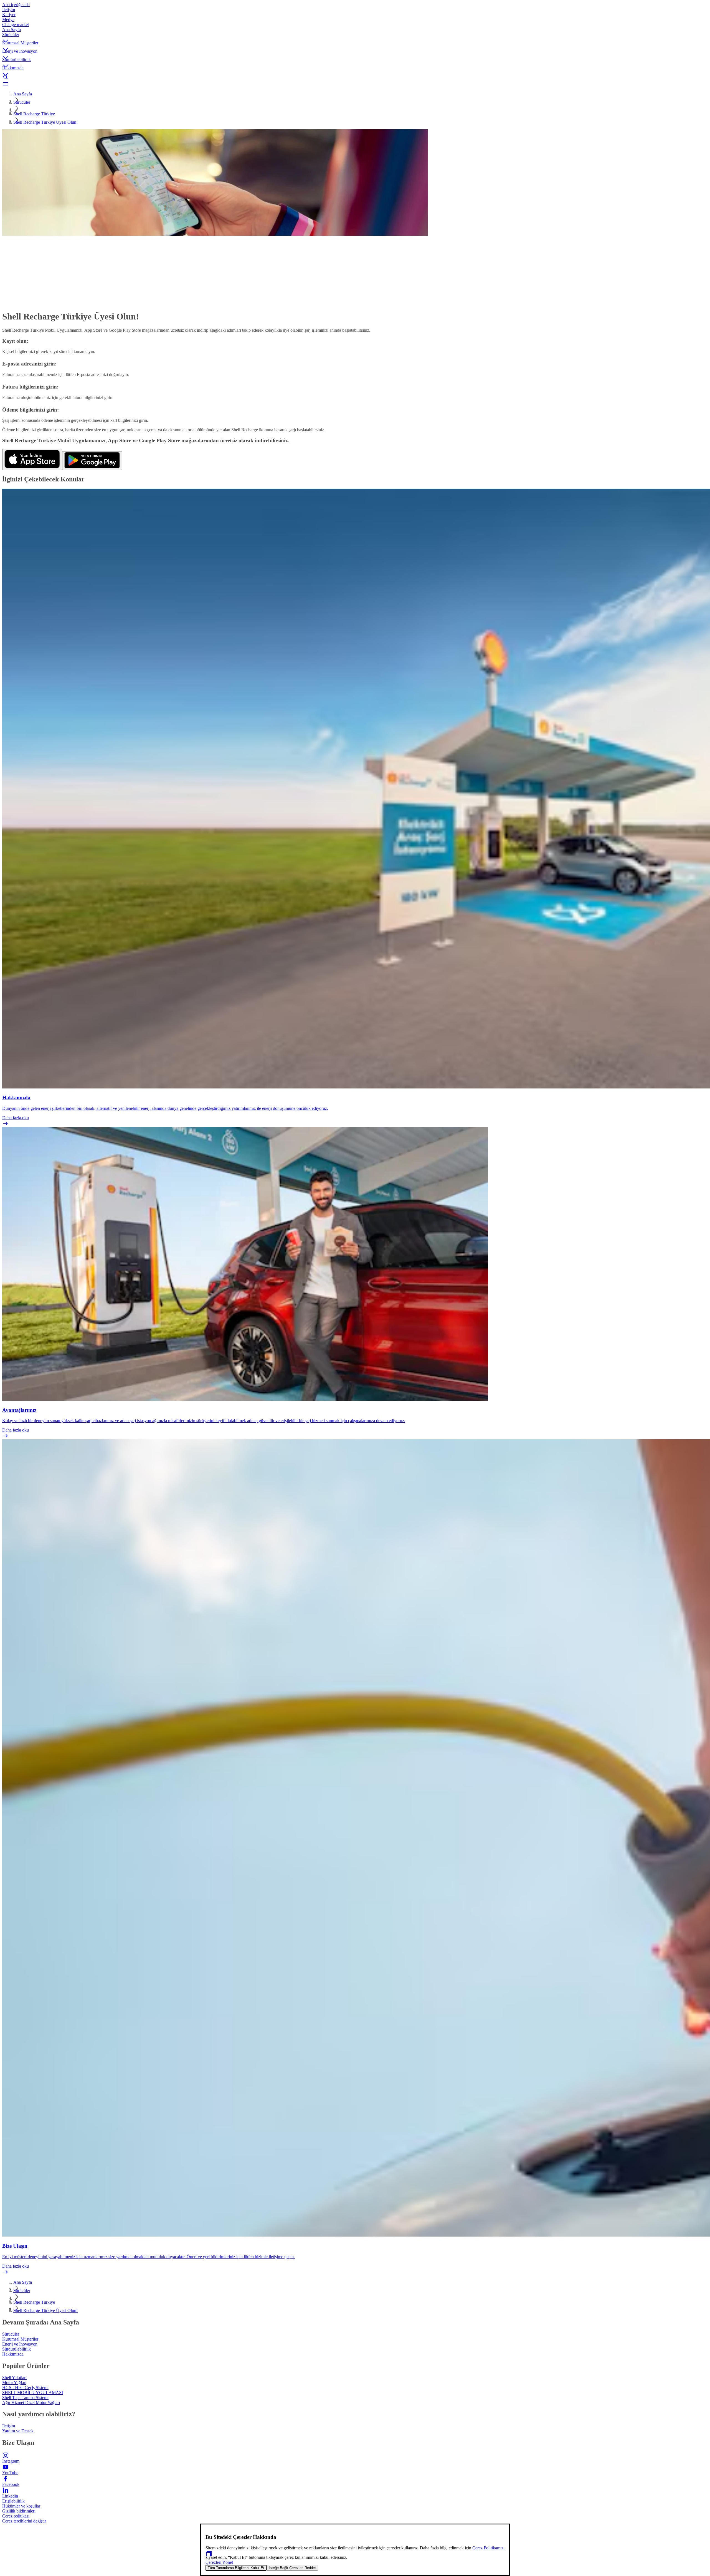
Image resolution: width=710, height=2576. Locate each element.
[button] (355, 36)
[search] (355, 77)
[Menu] (355, 84)
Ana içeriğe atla (16, 5)
